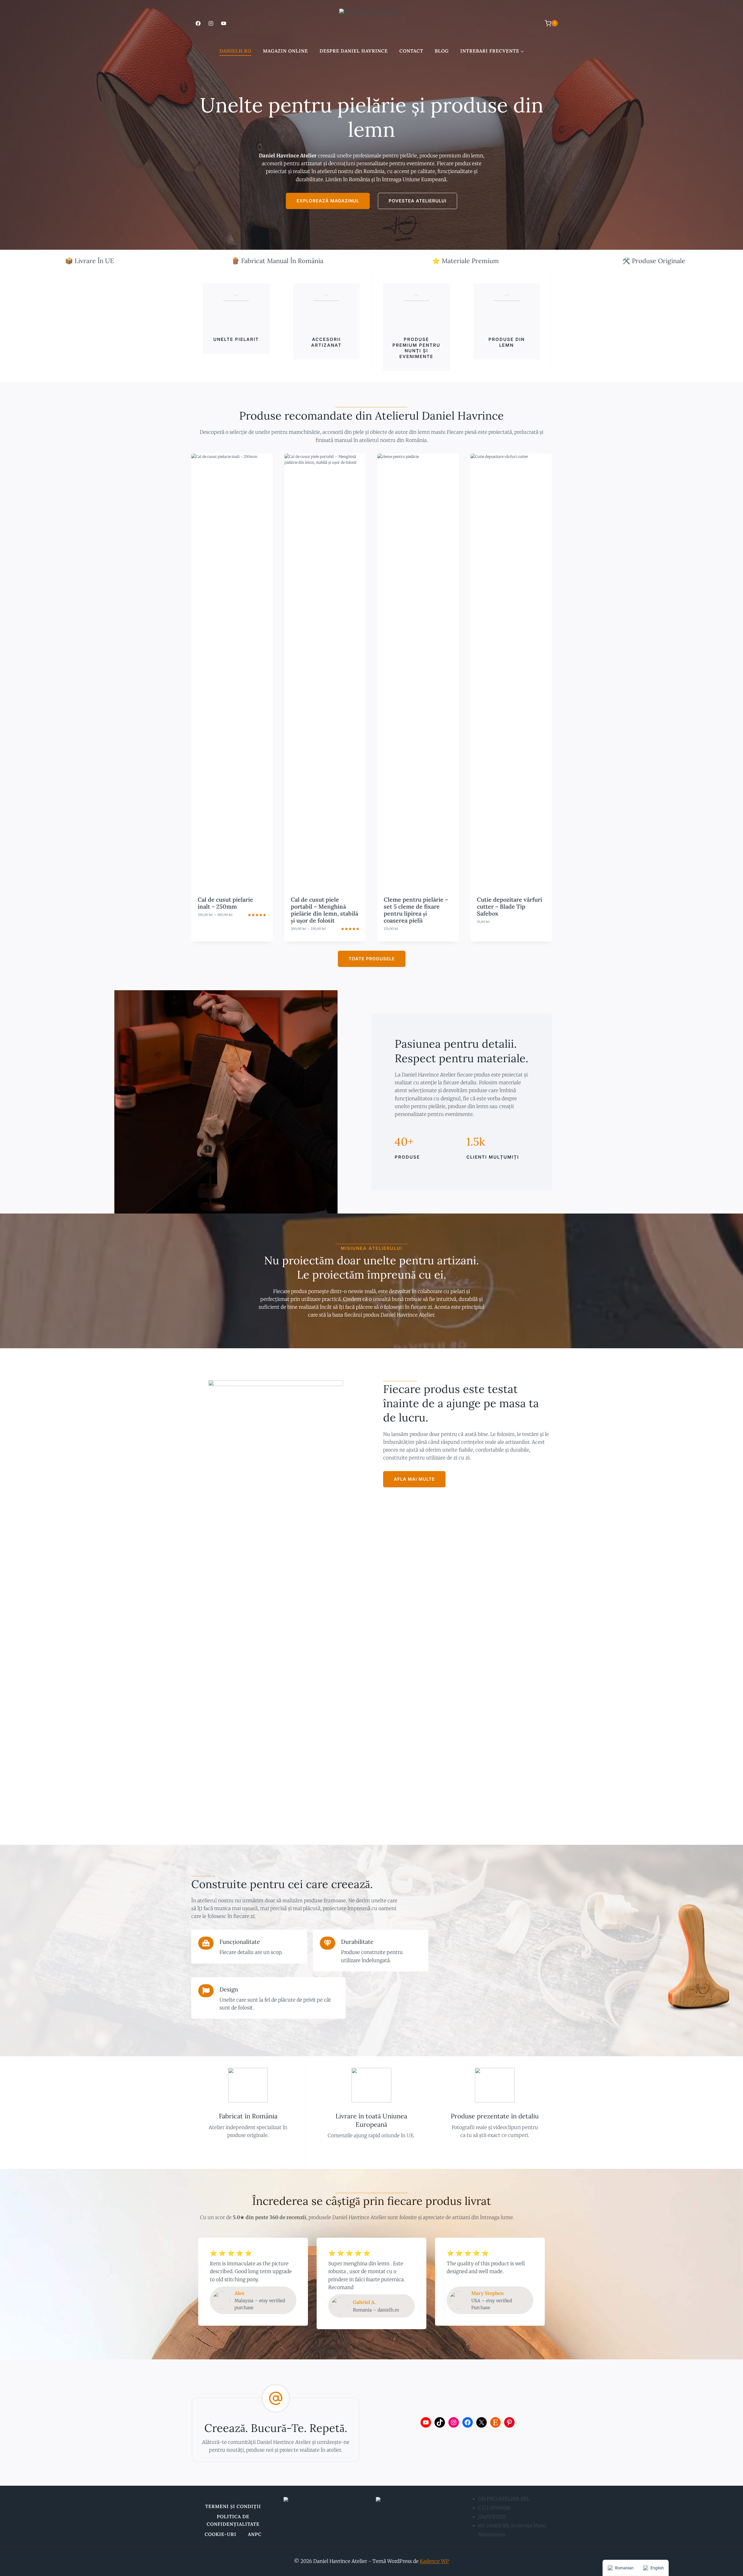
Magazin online (285, 51)
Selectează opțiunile (232, 926)
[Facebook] (198, 23)
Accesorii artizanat (326, 342)
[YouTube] (223, 23)
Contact (411, 51)
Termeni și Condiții (233, 2506)
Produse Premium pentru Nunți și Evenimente (416, 348)
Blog (442, 51)
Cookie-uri (220, 2534)
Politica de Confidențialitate (233, 2520)
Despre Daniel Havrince (354, 51)
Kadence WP (434, 2561)
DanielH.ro (235, 51)
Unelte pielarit (236, 339)
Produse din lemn (507, 342)
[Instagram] (211, 23)
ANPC (255, 2534)
